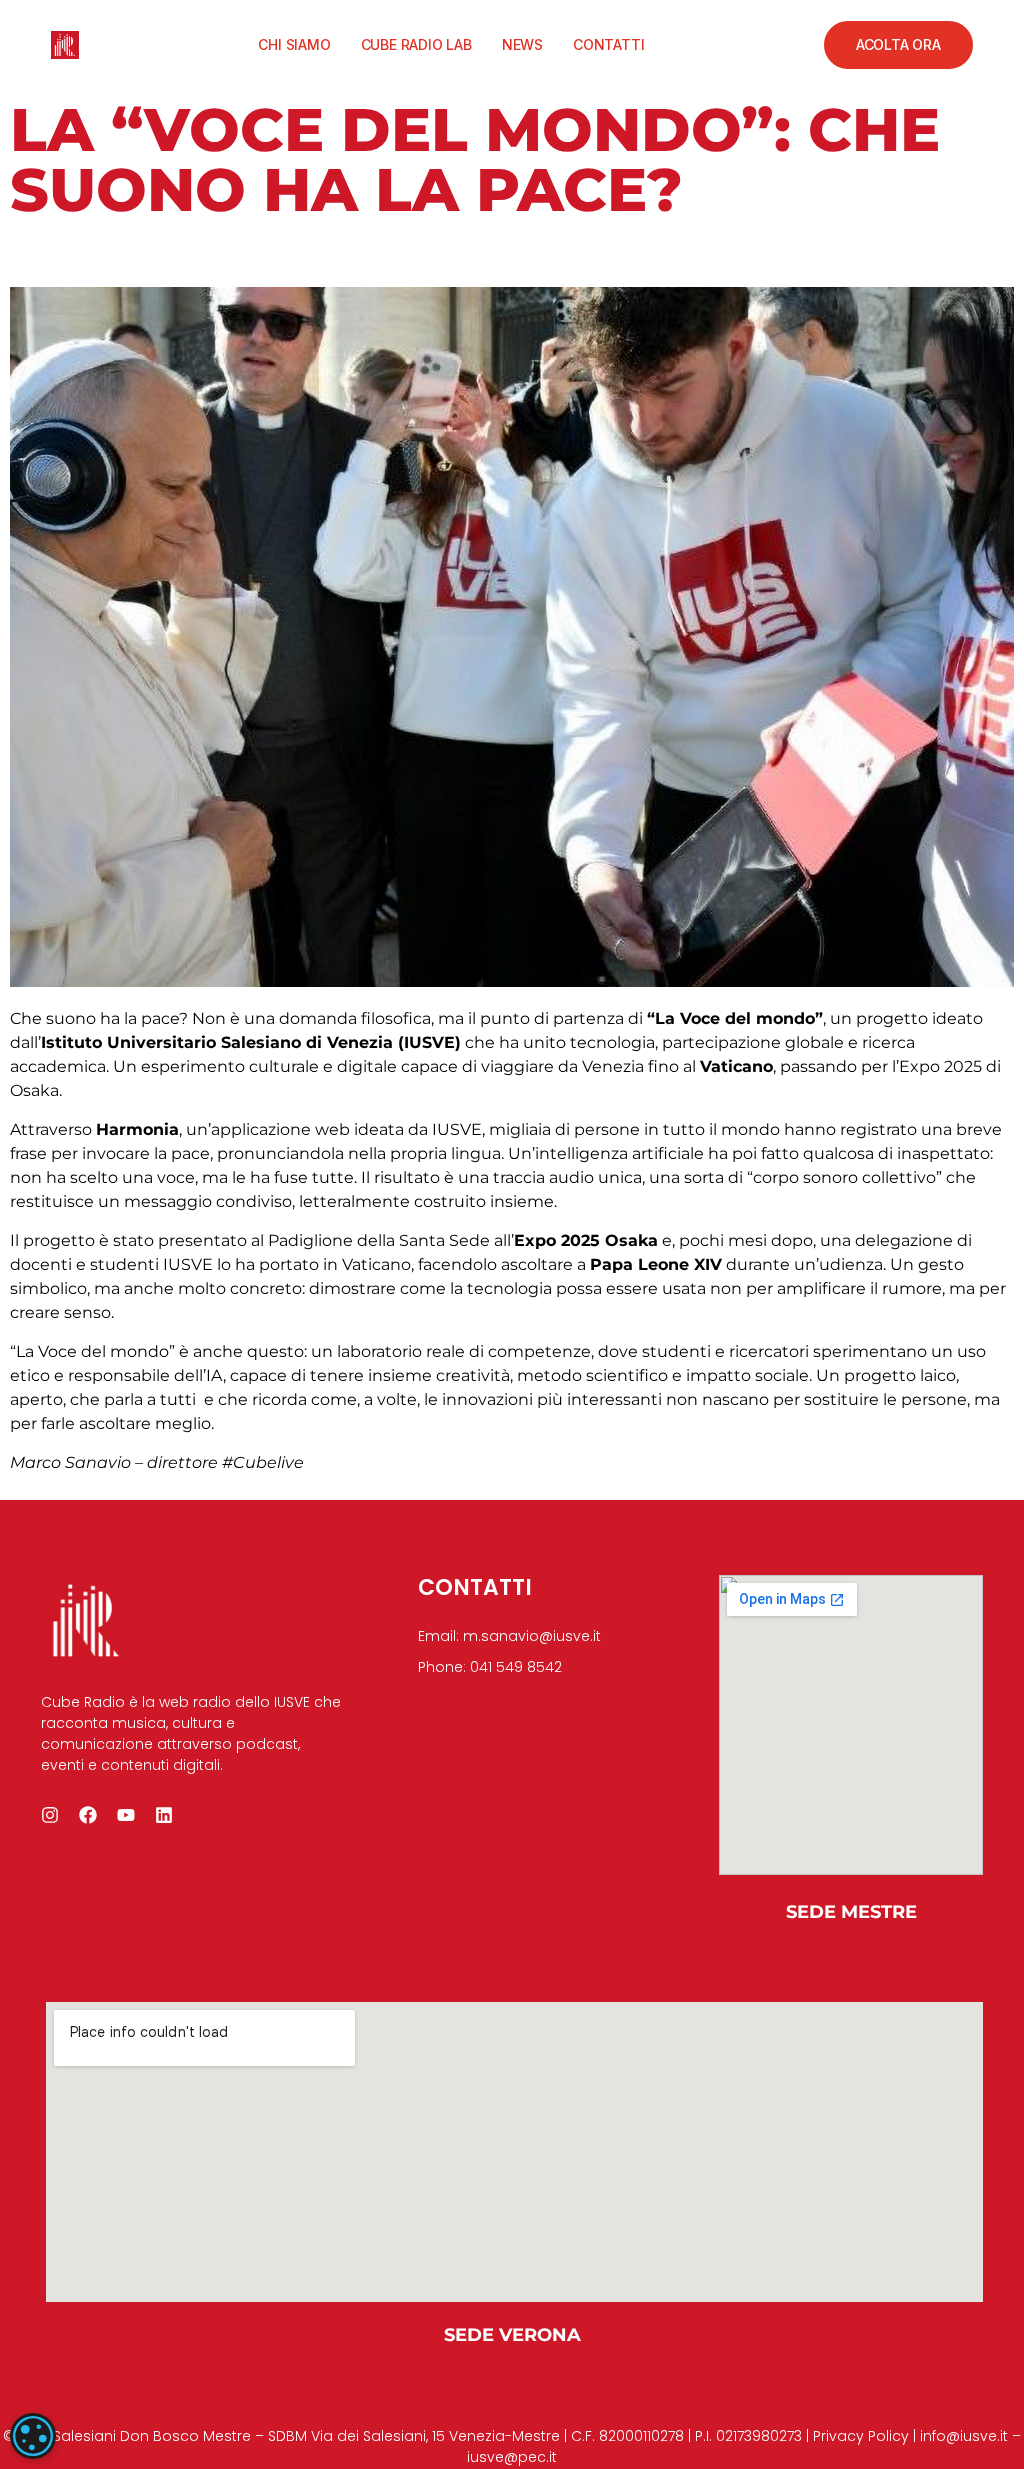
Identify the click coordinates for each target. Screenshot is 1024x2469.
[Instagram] (50, 1815)
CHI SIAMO (294, 44)
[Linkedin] (164, 1815)
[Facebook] (88, 1815)
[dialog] (33, 2436)
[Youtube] (126, 1815)
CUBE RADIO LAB (416, 44)
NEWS (522, 44)
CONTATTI (608, 44)
